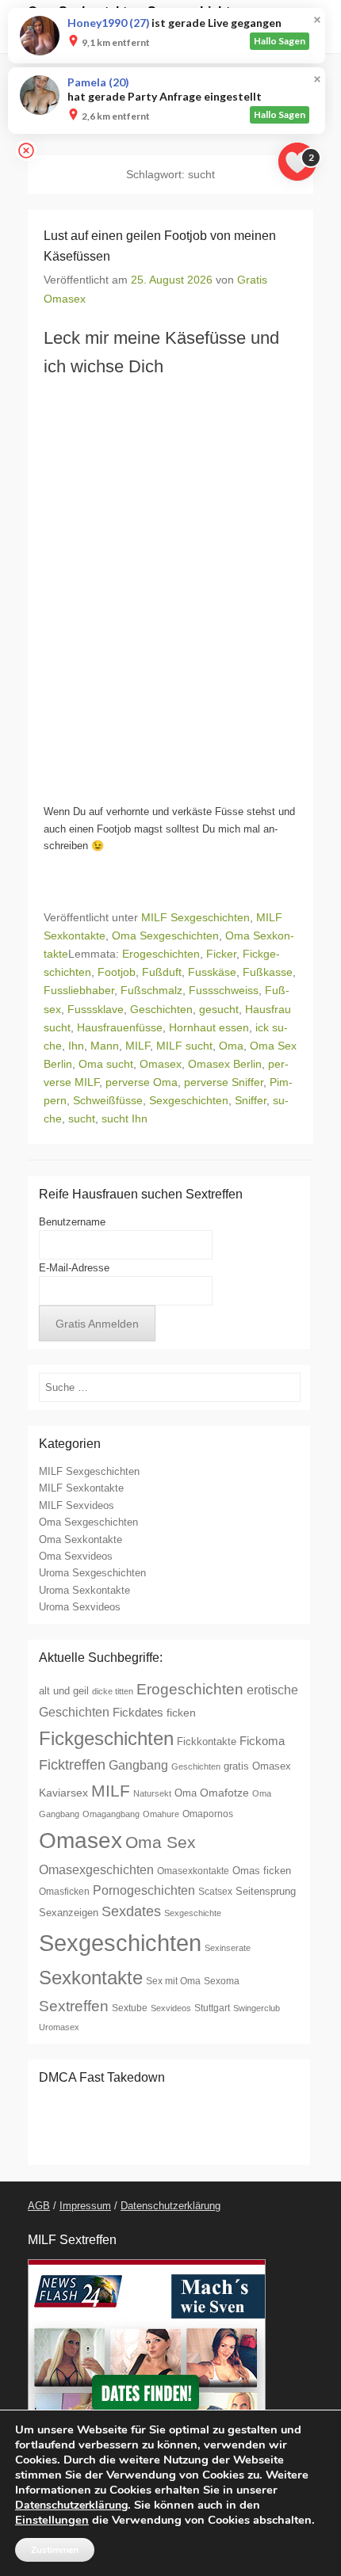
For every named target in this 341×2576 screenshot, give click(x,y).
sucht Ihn (125, 1118)
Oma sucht (106, 1064)
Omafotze (224, 1793)
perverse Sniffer (224, 1082)
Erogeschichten (161, 954)
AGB (39, 2206)
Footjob (117, 972)
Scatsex (215, 1891)
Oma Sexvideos (76, 1556)
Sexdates (131, 1911)
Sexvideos (171, 2008)
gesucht (219, 1009)
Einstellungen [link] (52, 2520)
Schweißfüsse (108, 1100)
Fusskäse (212, 972)
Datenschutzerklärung (170, 2206)
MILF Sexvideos (77, 1505)
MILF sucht (184, 1046)
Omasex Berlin (225, 1064)
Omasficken (64, 1891)
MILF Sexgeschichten (195, 917)
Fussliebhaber (79, 990)
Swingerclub (257, 2008)
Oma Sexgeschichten (165, 936)
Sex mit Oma (173, 1981)
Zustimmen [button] (55, 2550)
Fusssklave (96, 1009)
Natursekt (152, 1793)
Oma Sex (161, 1842)
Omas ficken (262, 1871)
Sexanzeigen (69, 1913)
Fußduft (162, 972)
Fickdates (138, 1713)
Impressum (85, 2206)
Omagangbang (111, 1814)
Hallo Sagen (280, 41)
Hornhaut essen (209, 1027)
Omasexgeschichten (96, 1869)
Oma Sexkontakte (80, 1540)
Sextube (130, 2008)
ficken (181, 1713)
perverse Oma (142, 1082)
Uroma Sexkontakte (84, 1590)
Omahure (161, 1814)
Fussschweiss (224, 990)
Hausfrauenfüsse (120, 1027)
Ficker (221, 954)
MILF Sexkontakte (81, 1488)
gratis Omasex (257, 1766)
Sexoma (222, 1981)
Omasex (161, 1064)
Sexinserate (228, 1948)
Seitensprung (266, 1891)
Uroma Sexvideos (80, 1607)
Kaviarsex (63, 1793)
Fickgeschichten (106, 1738)
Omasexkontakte (193, 1871)
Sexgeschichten (189, 1100)
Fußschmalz (151, 990)
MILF (138, 1046)
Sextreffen (74, 2006)
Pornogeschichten (144, 1890)
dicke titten (113, 1691)
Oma (231, 1046)
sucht (82, 1118)
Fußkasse (268, 972)
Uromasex (59, 2027)
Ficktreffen (72, 1765)
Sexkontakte (91, 1978)
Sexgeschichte (193, 1913)
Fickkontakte (207, 1741)
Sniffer (251, 1100)
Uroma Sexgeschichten (92, 1573)
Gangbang (138, 1765)
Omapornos (208, 1814)
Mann (105, 1046)
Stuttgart (212, 2008)
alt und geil (64, 1691)
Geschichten (161, 1009)
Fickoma (262, 1741)
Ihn (76, 1046)
